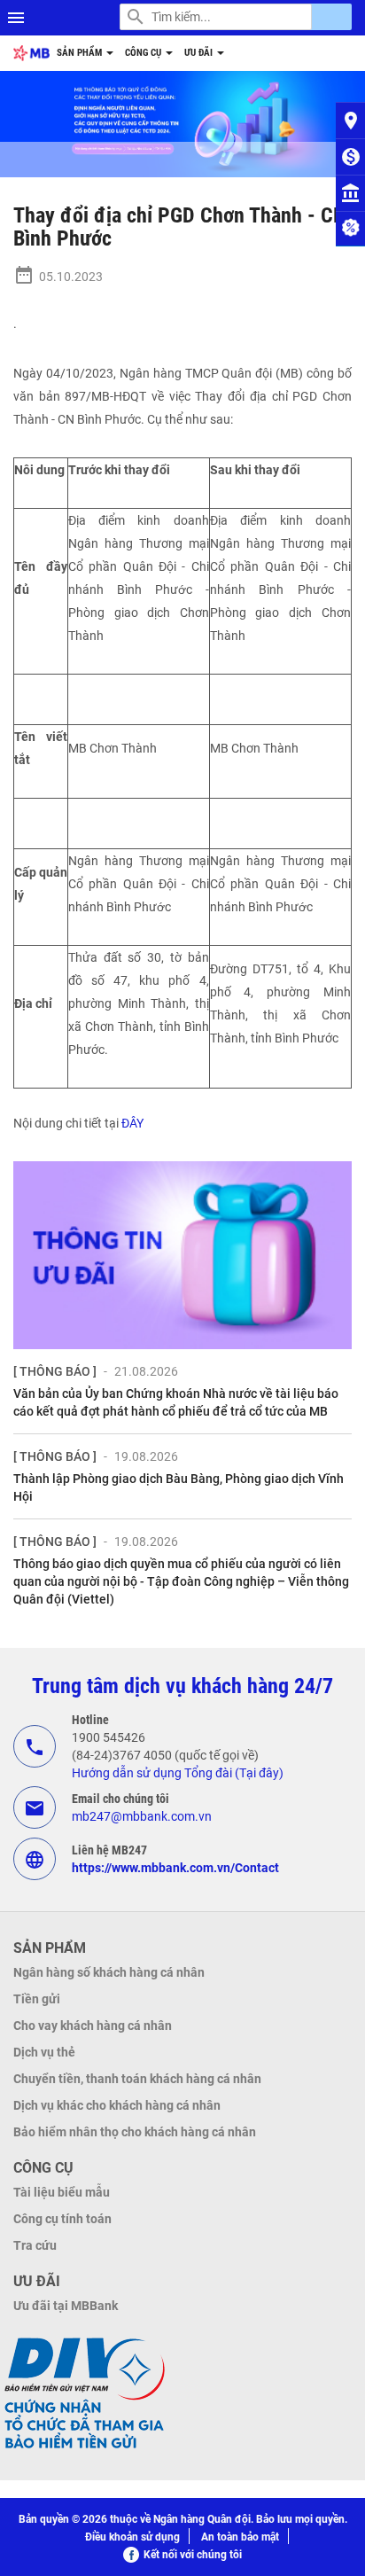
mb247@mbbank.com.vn (142, 1816)
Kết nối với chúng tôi (193, 2555)
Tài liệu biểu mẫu (62, 2192)
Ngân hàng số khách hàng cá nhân (109, 1972)
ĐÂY (132, 1123)
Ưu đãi (200, 53)
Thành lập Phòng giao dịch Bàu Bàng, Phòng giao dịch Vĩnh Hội (179, 1487)
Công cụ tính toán (62, 2219)
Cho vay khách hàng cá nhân (93, 2026)
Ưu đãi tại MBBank (66, 2306)
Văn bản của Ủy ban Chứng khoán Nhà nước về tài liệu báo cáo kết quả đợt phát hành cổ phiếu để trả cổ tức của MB (176, 1402)
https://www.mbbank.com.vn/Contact (175, 1868)
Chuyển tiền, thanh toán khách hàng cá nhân (137, 2079)
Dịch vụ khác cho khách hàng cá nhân (117, 2105)
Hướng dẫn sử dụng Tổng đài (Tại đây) (178, 1773)
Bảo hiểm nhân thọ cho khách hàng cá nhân (135, 2132)
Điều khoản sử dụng (132, 2537)
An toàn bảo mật (240, 2537)
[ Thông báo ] (55, 1371)
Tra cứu (35, 2245)
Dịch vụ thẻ (44, 2052)
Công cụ (144, 53)
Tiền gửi (37, 1999)
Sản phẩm (81, 53)
